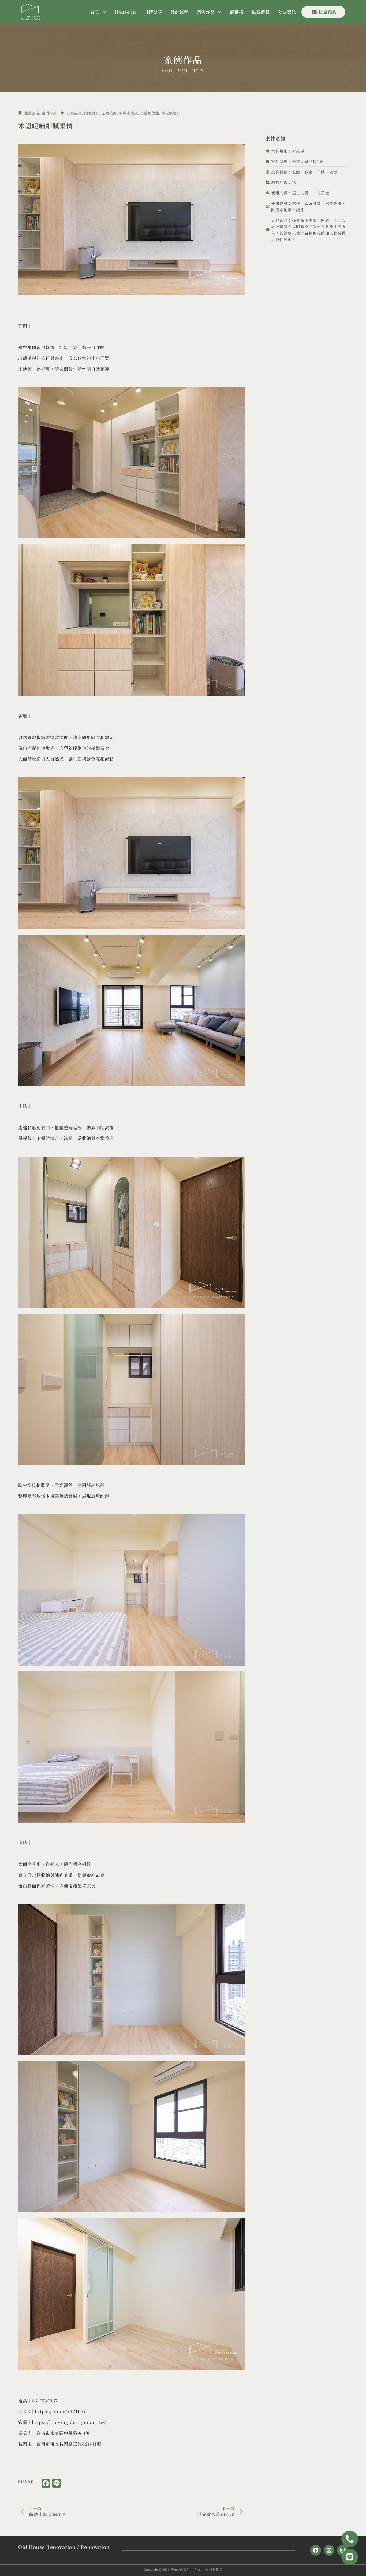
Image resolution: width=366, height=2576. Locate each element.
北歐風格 (32, 113)
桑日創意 (216, 2570)
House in (125, 12)
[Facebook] (316, 2550)
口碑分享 (153, 12)
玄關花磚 (109, 113)
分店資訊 (287, 12)
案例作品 (206, 12)
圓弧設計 (92, 113)
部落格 (237, 12)
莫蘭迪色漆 (150, 113)
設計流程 (180, 12)
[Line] (329, 2550)
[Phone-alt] (350, 2539)
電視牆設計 (171, 113)
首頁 (95, 12)
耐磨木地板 (128, 113)
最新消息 (261, 12)
